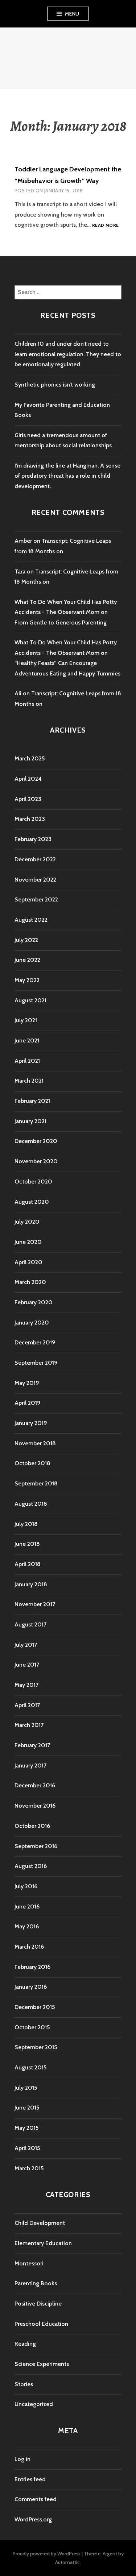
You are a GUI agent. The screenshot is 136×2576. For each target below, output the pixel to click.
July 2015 (26, 2088)
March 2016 (29, 1947)
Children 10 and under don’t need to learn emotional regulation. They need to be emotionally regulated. (68, 354)
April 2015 (27, 2148)
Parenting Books (36, 2283)
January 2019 (31, 1423)
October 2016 (32, 1826)
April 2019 (28, 1403)
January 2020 (32, 1323)
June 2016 (27, 1907)
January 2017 (30, 1765)
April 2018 (28, 1564)
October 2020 (33, 1182)
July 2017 (26, 1645)
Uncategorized (34, 2404)
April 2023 (28, 799)
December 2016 (35, 1785)
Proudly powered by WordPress (47, 2554)
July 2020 (27, 1222)
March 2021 (29, 1081)
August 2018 (31, 1504)
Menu (72, 14)
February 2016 (32, 1967)
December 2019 (35, 1342)
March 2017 (29, 1725)
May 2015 (26, 2128)
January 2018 (31, 1584)
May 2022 (27, 980)
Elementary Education (43, 2243)
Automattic (67, 2562)
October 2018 (32, 1463)
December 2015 (35, 2007)
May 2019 (27, 1383)
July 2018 (26, 1524)
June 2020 (28, 1242)
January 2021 (30, 1121)
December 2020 (36, 1141)
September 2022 (36, 899)
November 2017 (35, 1604)
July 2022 (26, 940)
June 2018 (27, 1544)
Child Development (40, 2223)
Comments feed (36, 2499)
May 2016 (27, 1926)
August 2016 (31, 1866)
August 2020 (32, 1202)
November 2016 (35, 1806)
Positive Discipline (38, 2304)
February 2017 (32, 1745)
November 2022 (35, 880)
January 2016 (31, 1987)
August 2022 (31, 920)
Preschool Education (41, 2324)
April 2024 (28, 779)
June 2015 (27, 2108)
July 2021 (26, 1020)
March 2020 (30, 1282)
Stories (24, 2384)
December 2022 (35, 859)
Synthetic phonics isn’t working (55, 385)
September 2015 (36, 2047)
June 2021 (27, 1040)
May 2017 (26, 1685)
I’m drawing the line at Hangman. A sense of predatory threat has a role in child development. (67, 476)
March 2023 (30, 819)
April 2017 (27, 1705)
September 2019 (36, 1363)
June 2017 (27, 1665)
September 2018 (36, 1483)
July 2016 (26, 1886)
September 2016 (36, 1846)
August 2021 (30, 1000)
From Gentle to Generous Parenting (61, 622)
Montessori (29, 2263)
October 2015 (32, 2027)
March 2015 (29, 2168)
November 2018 (35, 1443)
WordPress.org (33, 2519)
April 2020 (28, 1262)
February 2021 (32, 1101)
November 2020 (36, 1161)
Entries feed (30, 2479)
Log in (22, 2459)
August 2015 (30, 2067)
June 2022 (27, 960)
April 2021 (27, 1061)
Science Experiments (42, 2364)
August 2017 (30, 1624)
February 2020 (34, 1302)
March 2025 (30, 758)
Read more (105, 225)
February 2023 (33, 839)
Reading (25, 2344)
